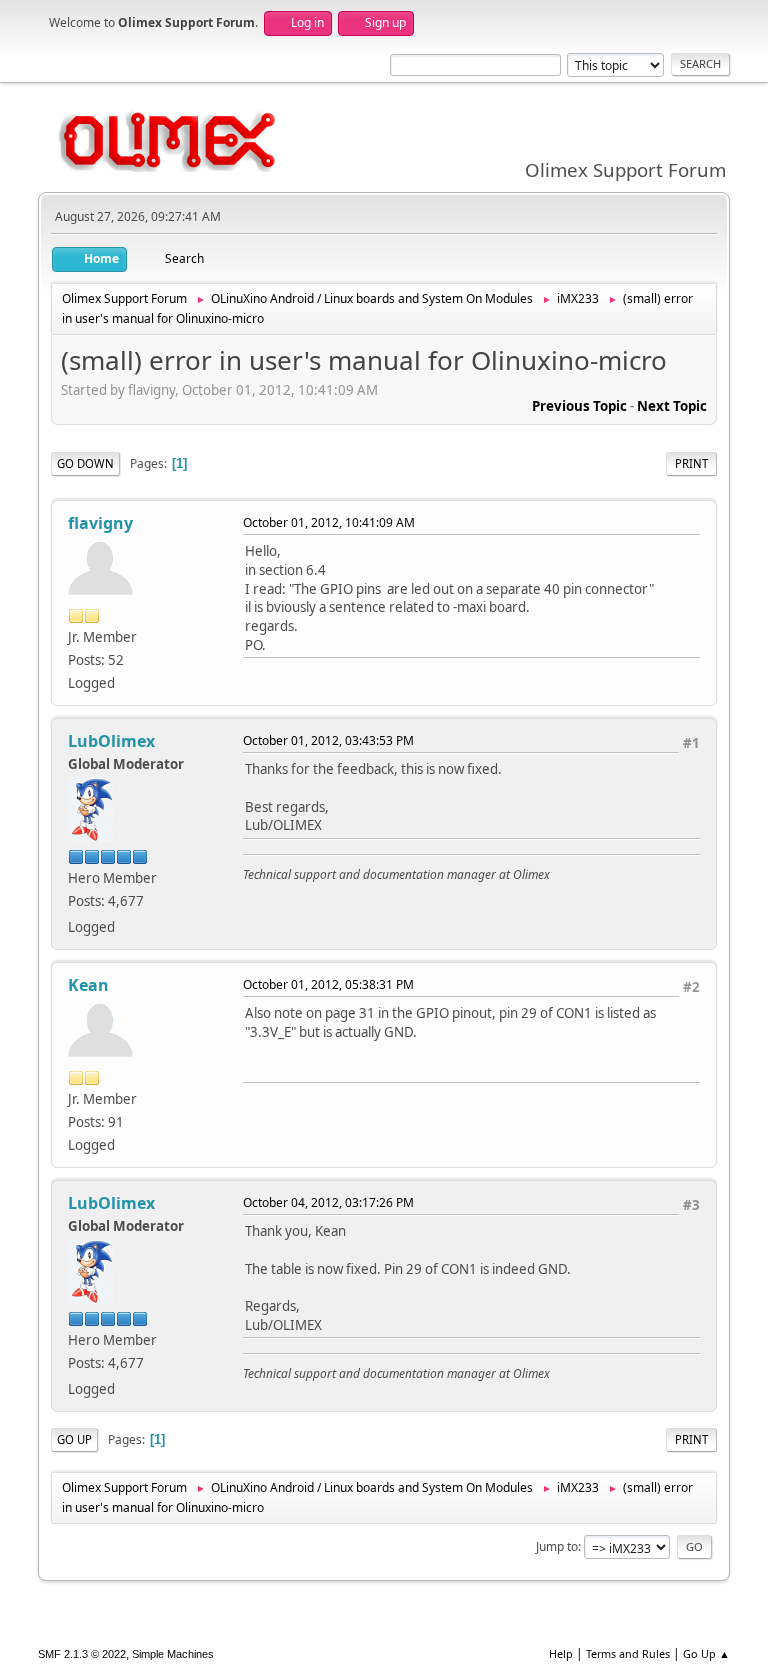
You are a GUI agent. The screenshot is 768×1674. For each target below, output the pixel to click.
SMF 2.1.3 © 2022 (82, 1654)
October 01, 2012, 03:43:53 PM (328, 740)
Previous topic (579, 406)
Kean (88, 985)
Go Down (85, 463)
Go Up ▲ (706, 1653)
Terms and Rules (628, 1653)
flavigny (100, 523)
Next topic (672, 406)
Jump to (557, 1546)
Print (691, 463)
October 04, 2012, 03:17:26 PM (328, 1202)
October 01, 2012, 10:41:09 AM (329, 522)
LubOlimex (111, 741)
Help (561, 1653)
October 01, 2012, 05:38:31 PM (328, 984)
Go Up (74, 1439)
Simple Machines (173, 1654)
